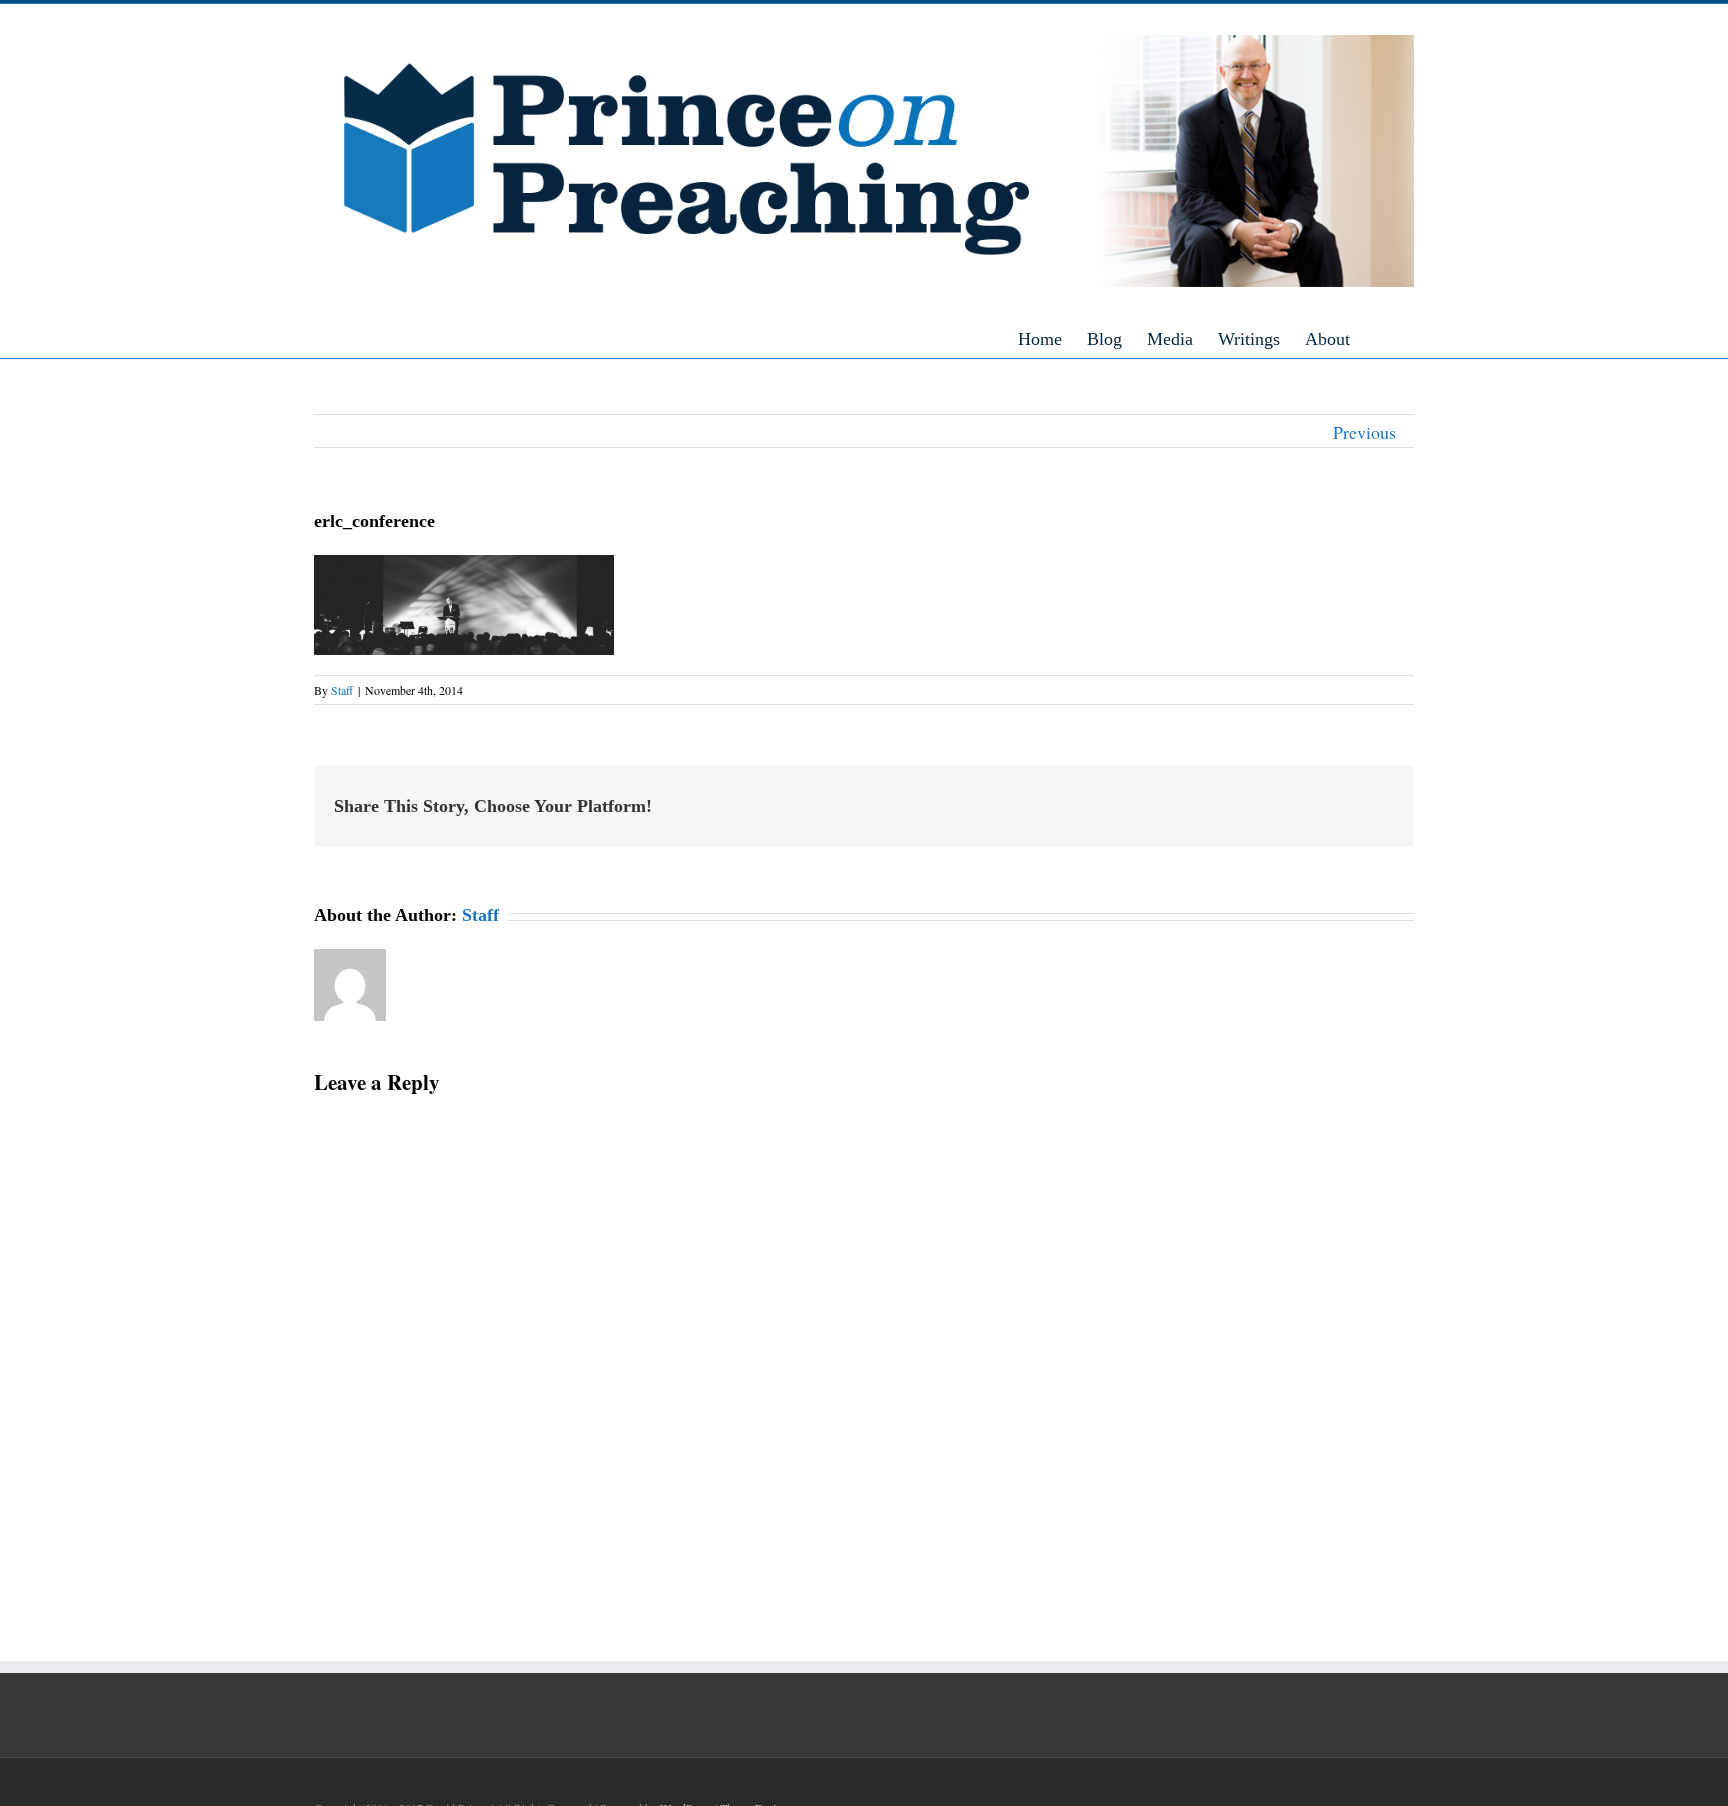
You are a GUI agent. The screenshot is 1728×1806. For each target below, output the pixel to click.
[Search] (1407, 338)
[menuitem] (1052, 338)
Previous (1364, 432)
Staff (342, 690)
